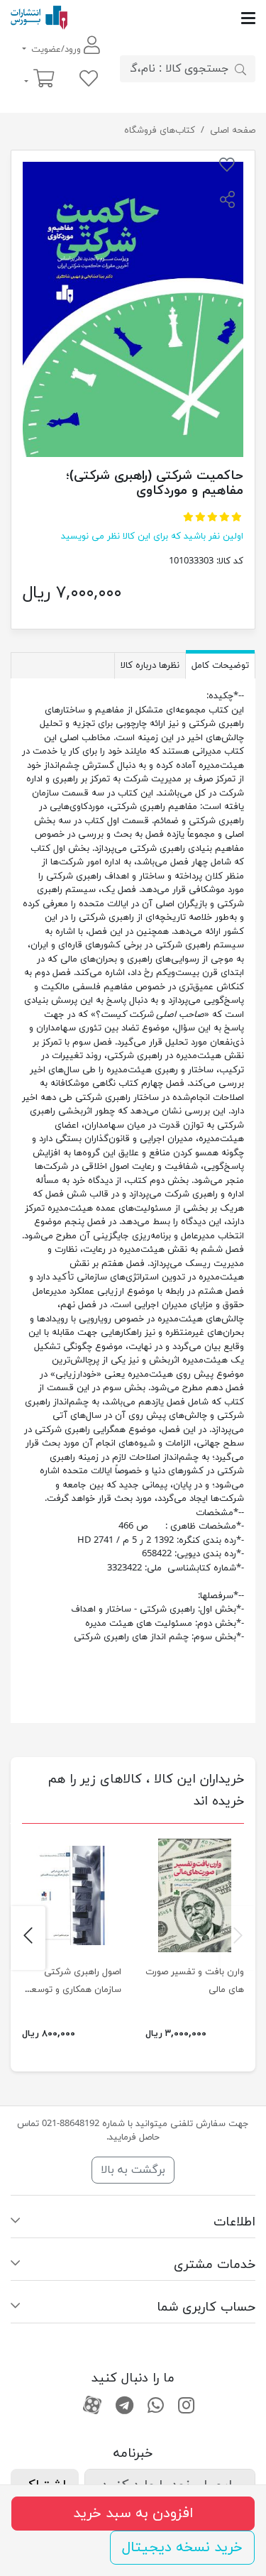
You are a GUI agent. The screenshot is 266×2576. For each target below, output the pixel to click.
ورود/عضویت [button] (56, 50)
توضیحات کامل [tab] (220, 666)
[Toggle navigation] (161, 18)
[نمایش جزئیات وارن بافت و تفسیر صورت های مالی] (195, 1895)
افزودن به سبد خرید (133, 2514)
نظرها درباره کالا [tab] (150, 666)
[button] (227, 202)
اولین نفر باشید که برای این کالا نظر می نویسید (152, 536)
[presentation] (238, 1938)
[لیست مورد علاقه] (89, 80)
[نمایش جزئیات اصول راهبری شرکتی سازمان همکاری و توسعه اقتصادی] (72, 1895)
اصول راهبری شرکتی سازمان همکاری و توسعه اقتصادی (74, 1990)
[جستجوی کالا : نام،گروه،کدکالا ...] (240, 69)
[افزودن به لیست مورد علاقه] (227, 167)
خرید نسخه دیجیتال (182, 2548)
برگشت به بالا (133, 2170)
